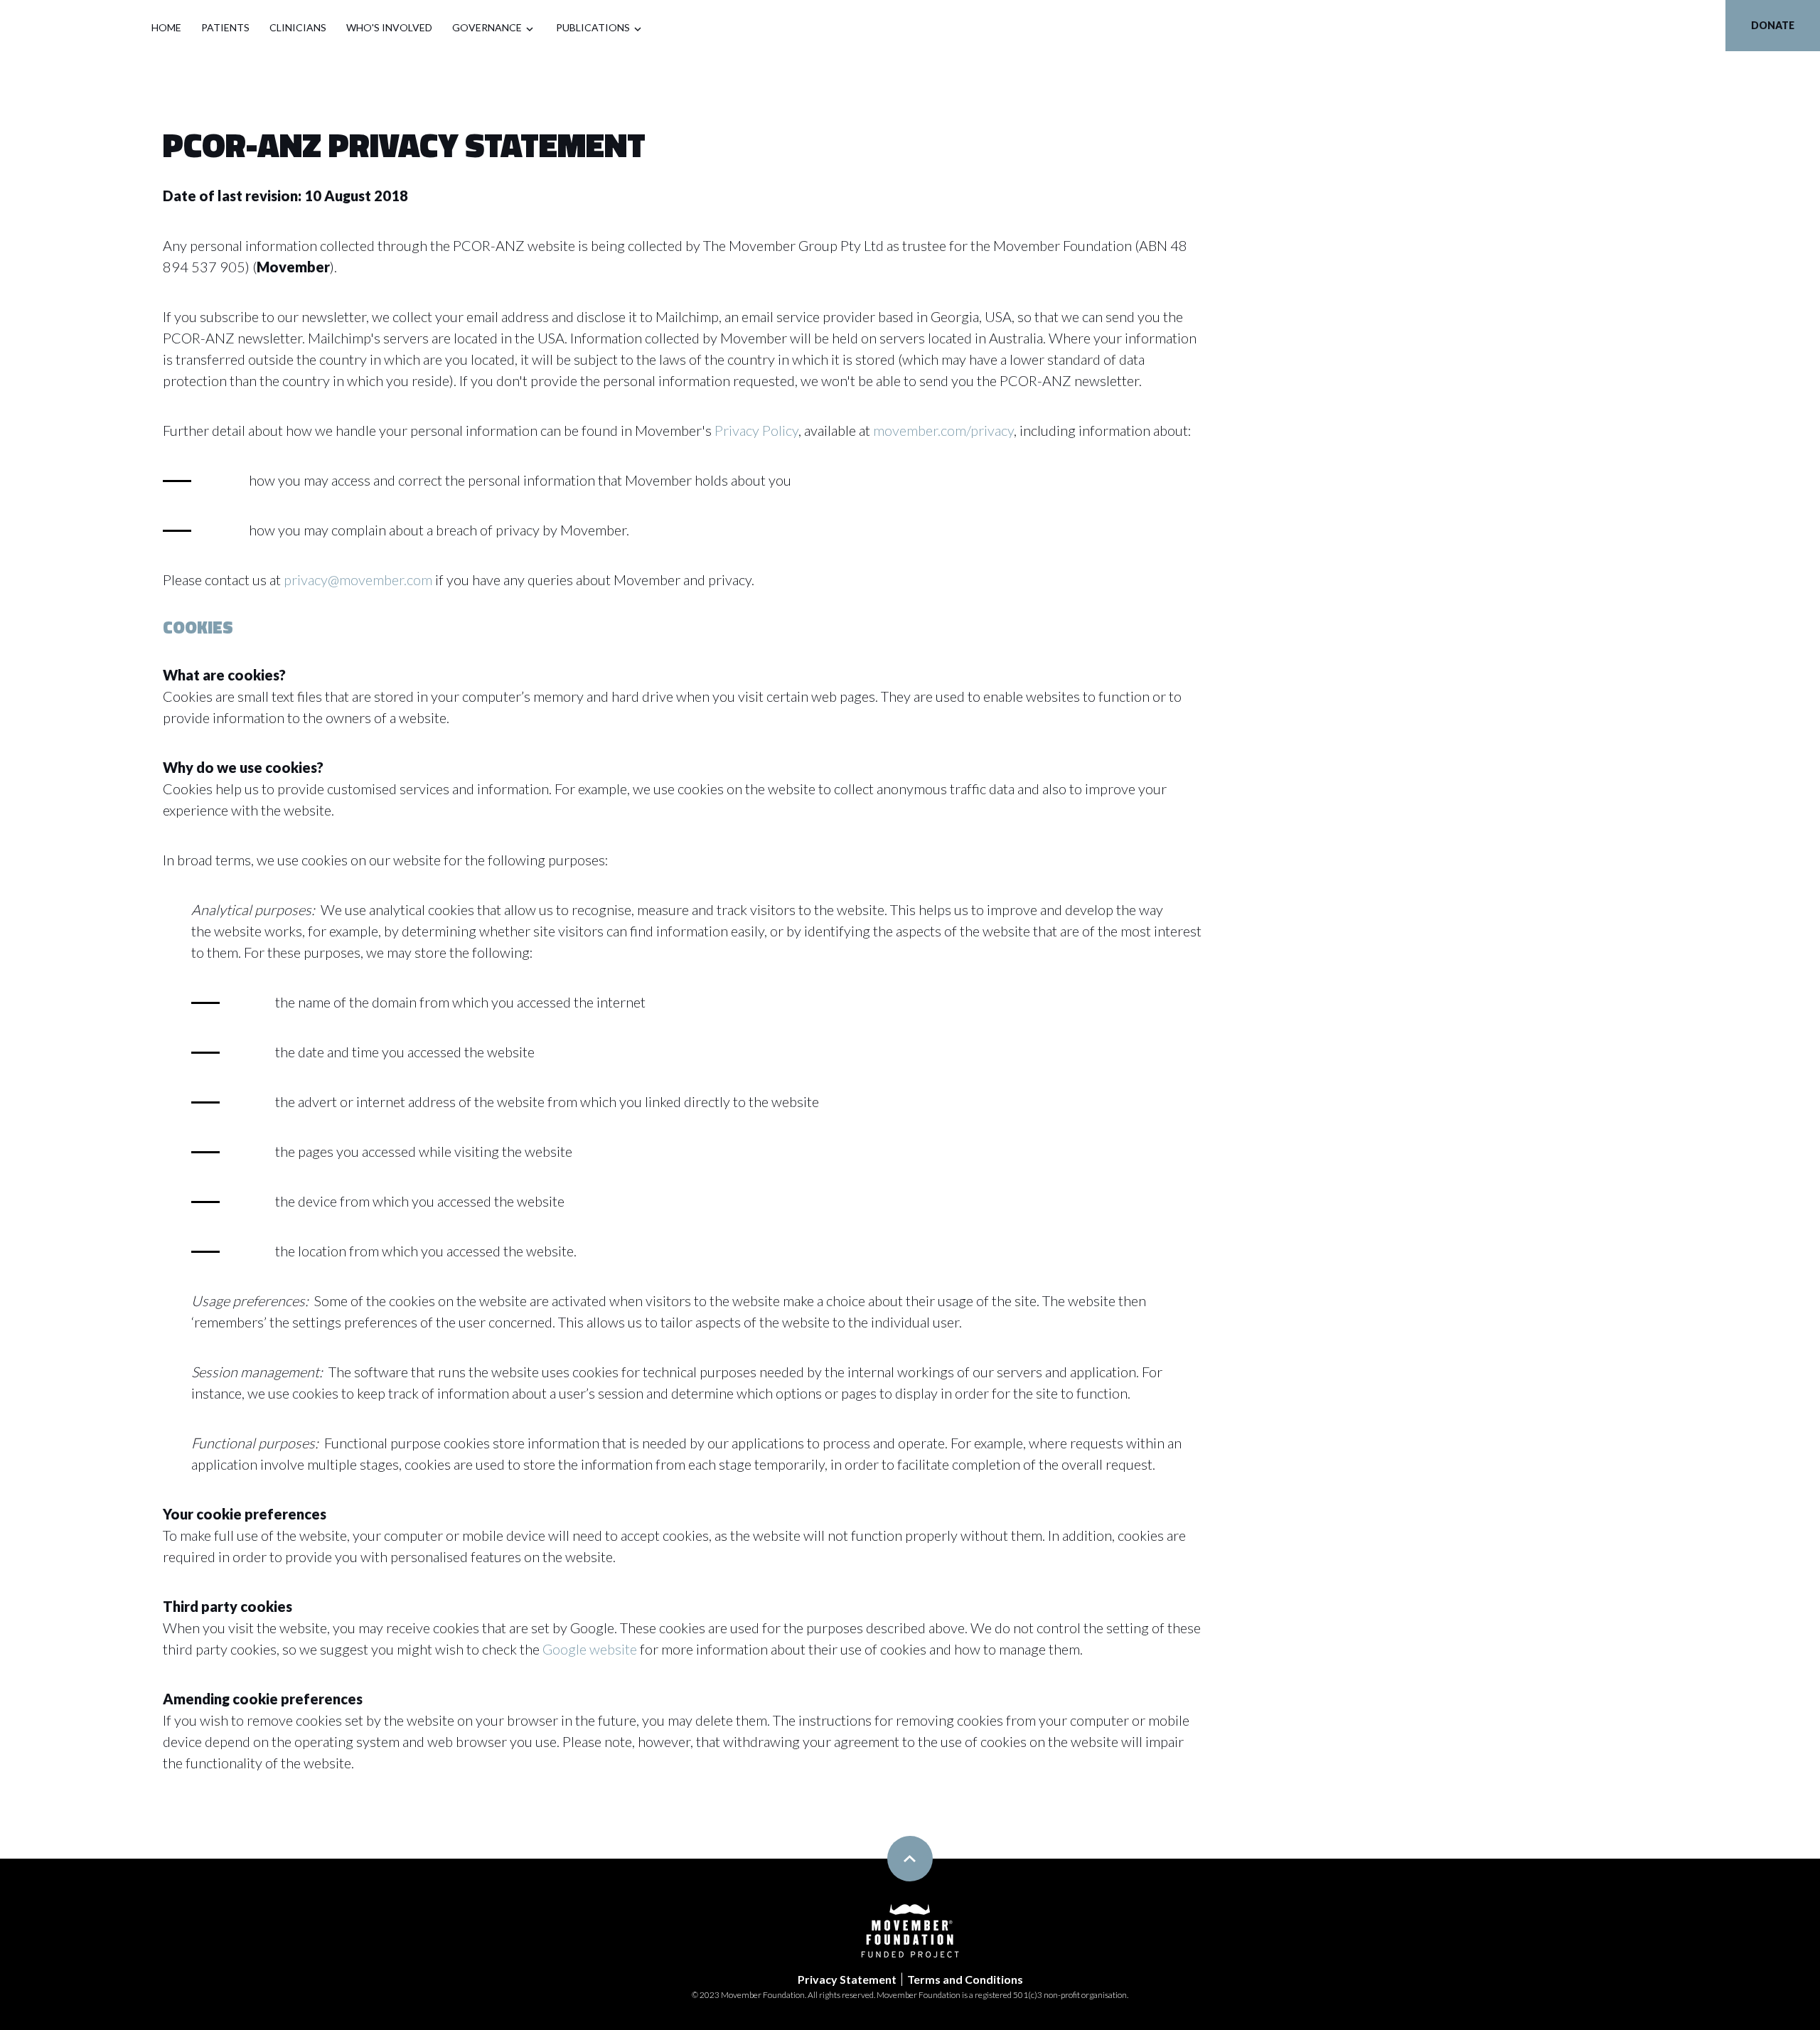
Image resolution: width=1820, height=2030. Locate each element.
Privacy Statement (847, 1979)
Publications (593, 27)
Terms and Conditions (965, 1979)
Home (166, 27)
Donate (1773, 25)
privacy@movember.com (358, 579)
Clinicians (298, 27)
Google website (590, 1649)
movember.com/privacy (943, 430)
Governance (487, 27)
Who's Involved (389, 27)
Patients (225, 27)
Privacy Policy (756, 430)
